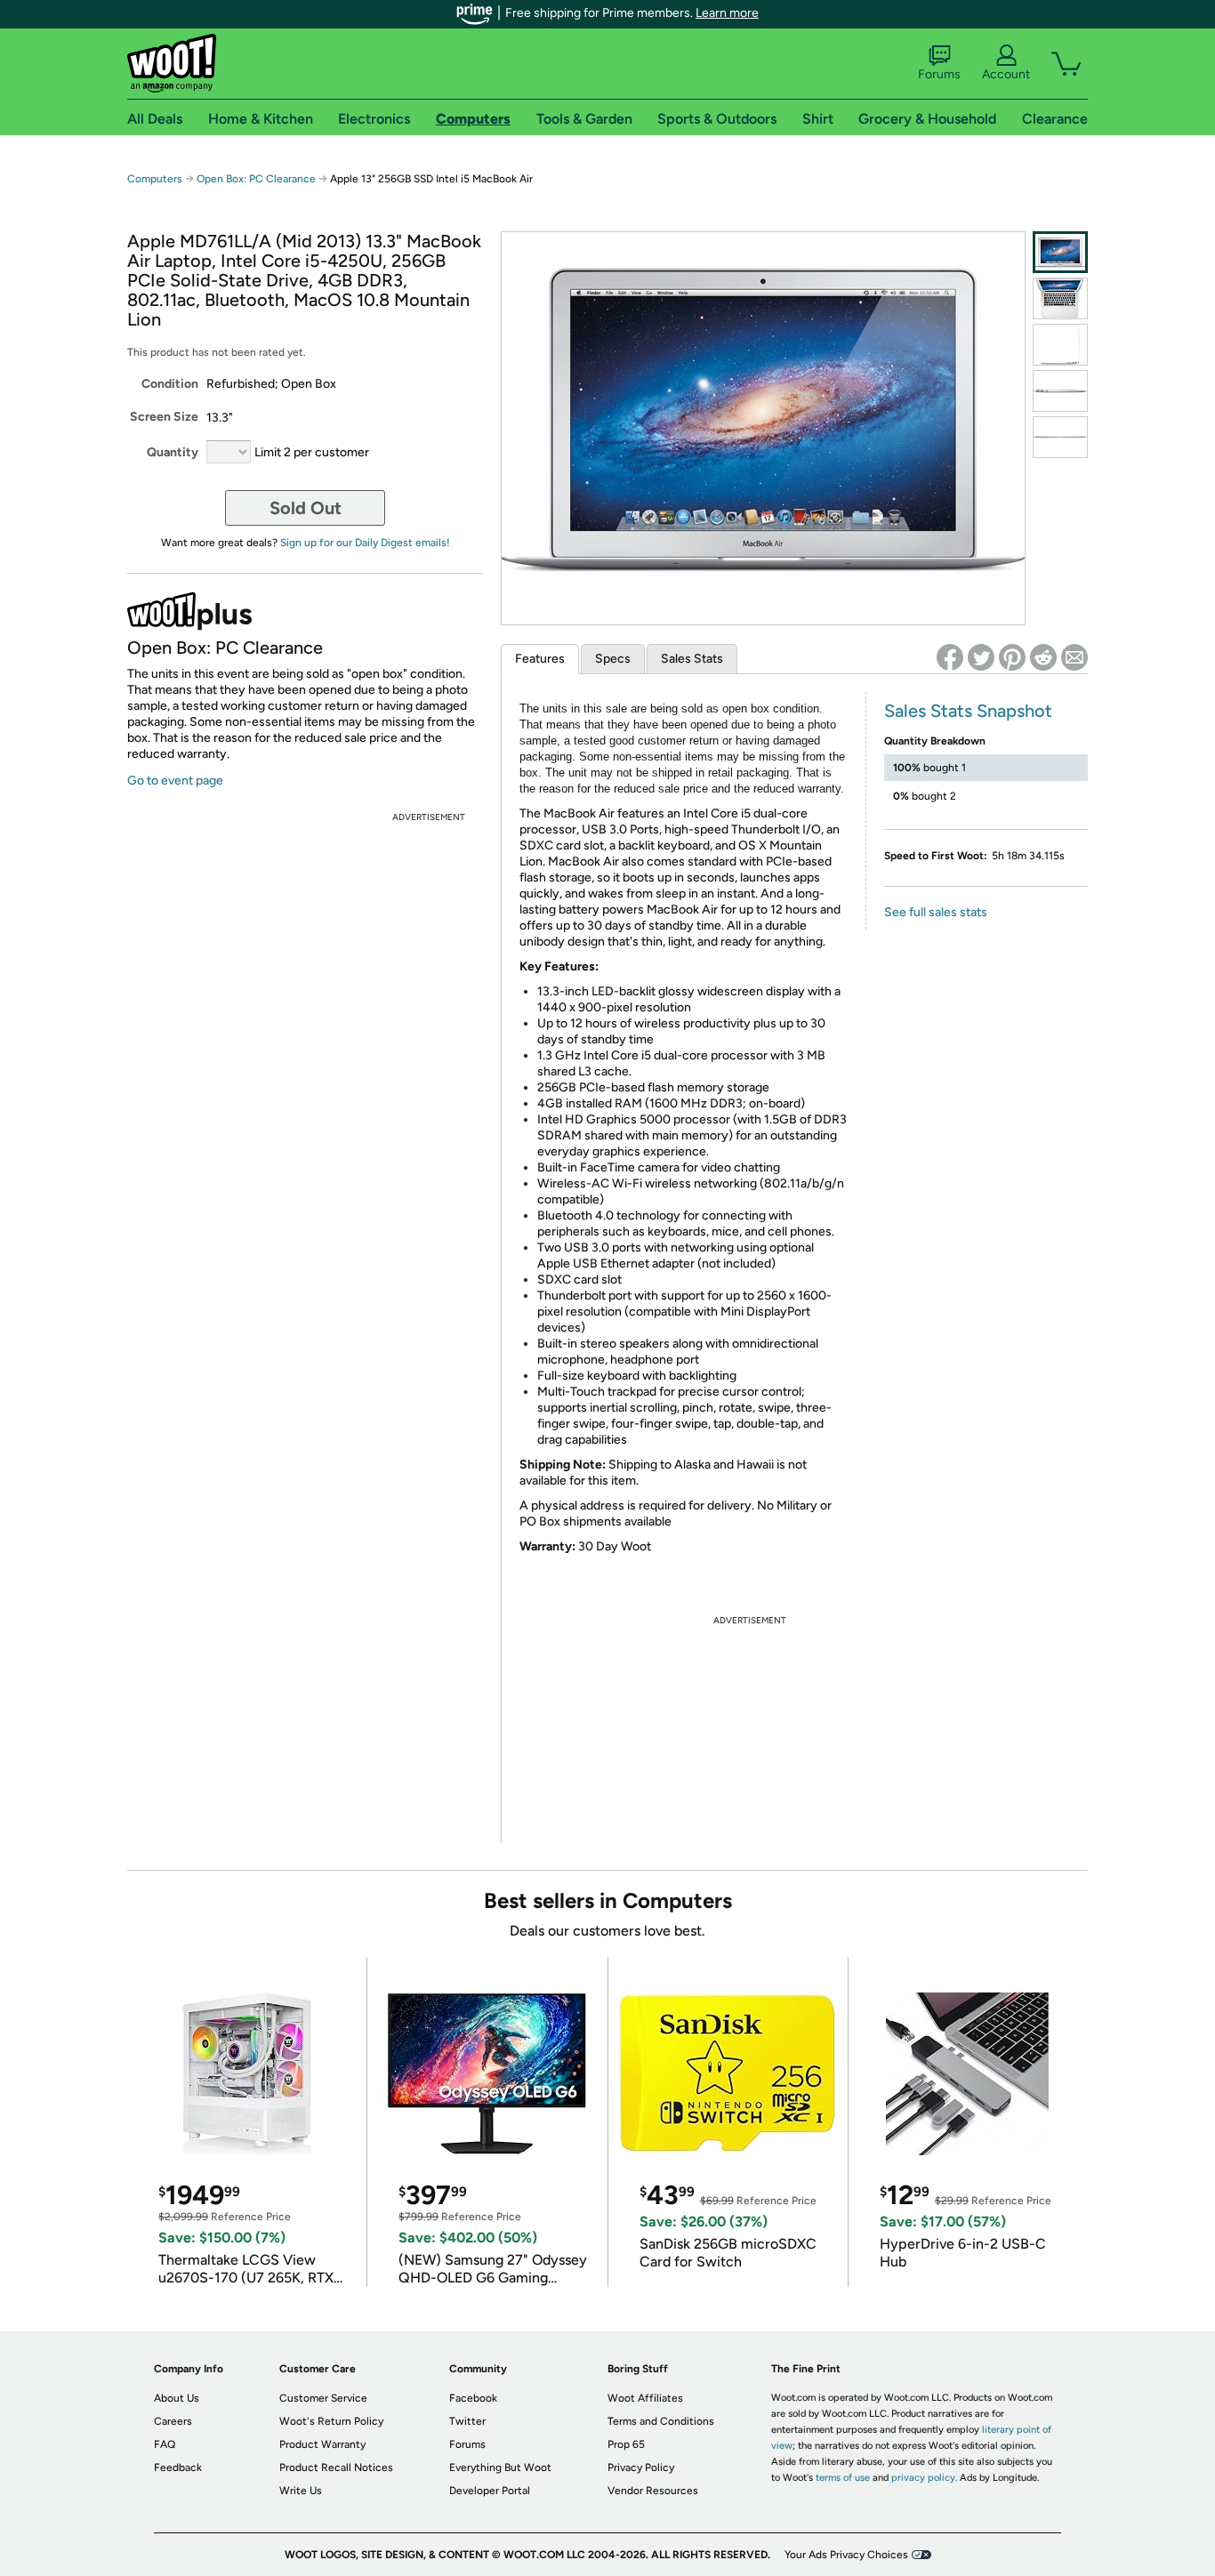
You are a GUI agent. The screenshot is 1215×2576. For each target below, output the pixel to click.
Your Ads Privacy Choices (846, 2555)
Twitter (467, 2421)
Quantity (173, 452)
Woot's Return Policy (331, 2421)
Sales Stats (692, 659)
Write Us (301, 2491)
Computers (155, 179)
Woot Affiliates (645, 2398)
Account (1006, 74)
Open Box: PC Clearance (256, 179)
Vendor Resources (653, 2491)
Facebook (473, 2398)
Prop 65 (626, 2444)
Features (540, 659)
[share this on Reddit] (1043, 657)
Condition (170, 384)
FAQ (165, 2444)
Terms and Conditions (661, 2421)
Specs (613, 659)
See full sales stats (936, 912)
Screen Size (164, 417)
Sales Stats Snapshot (968, 711)
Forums (939, 74)
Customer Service (323, 2398)
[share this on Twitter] (981, 657)
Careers (173, 2421)
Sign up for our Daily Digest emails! (365, 543)
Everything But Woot (500, 2467)
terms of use (843, 2478)
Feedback (178, 2467)
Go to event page (175, 781)
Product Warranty (322, 2444)
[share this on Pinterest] (1012, 657)
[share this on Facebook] (950, 657)
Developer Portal (490, 2491)
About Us (177, 2398)
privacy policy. (924, 2478)
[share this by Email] (1074, 657)
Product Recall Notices (336, 2467)
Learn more (727, 13)
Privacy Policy (641, 2467)
